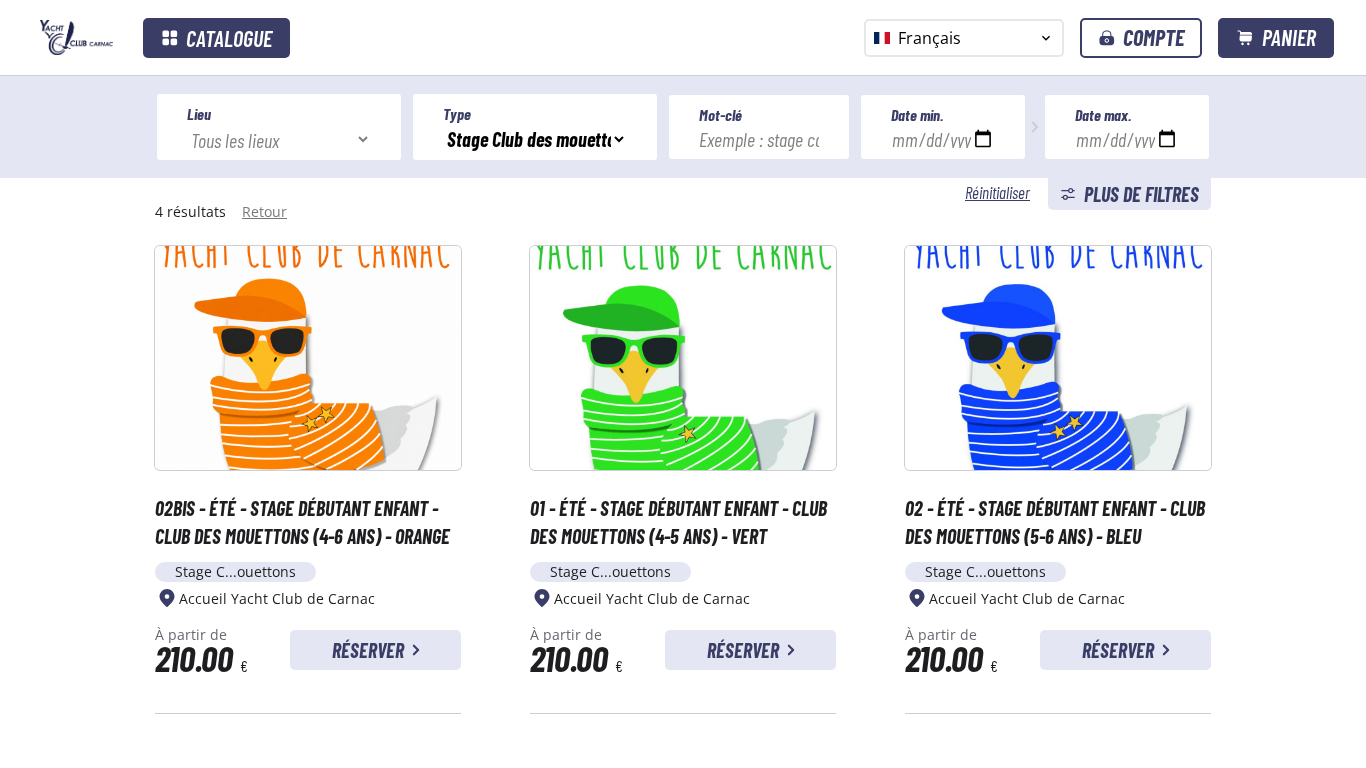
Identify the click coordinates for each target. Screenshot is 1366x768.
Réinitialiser (997, 192)
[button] (1141, 38)
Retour (264, 211)
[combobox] (964, 38)
